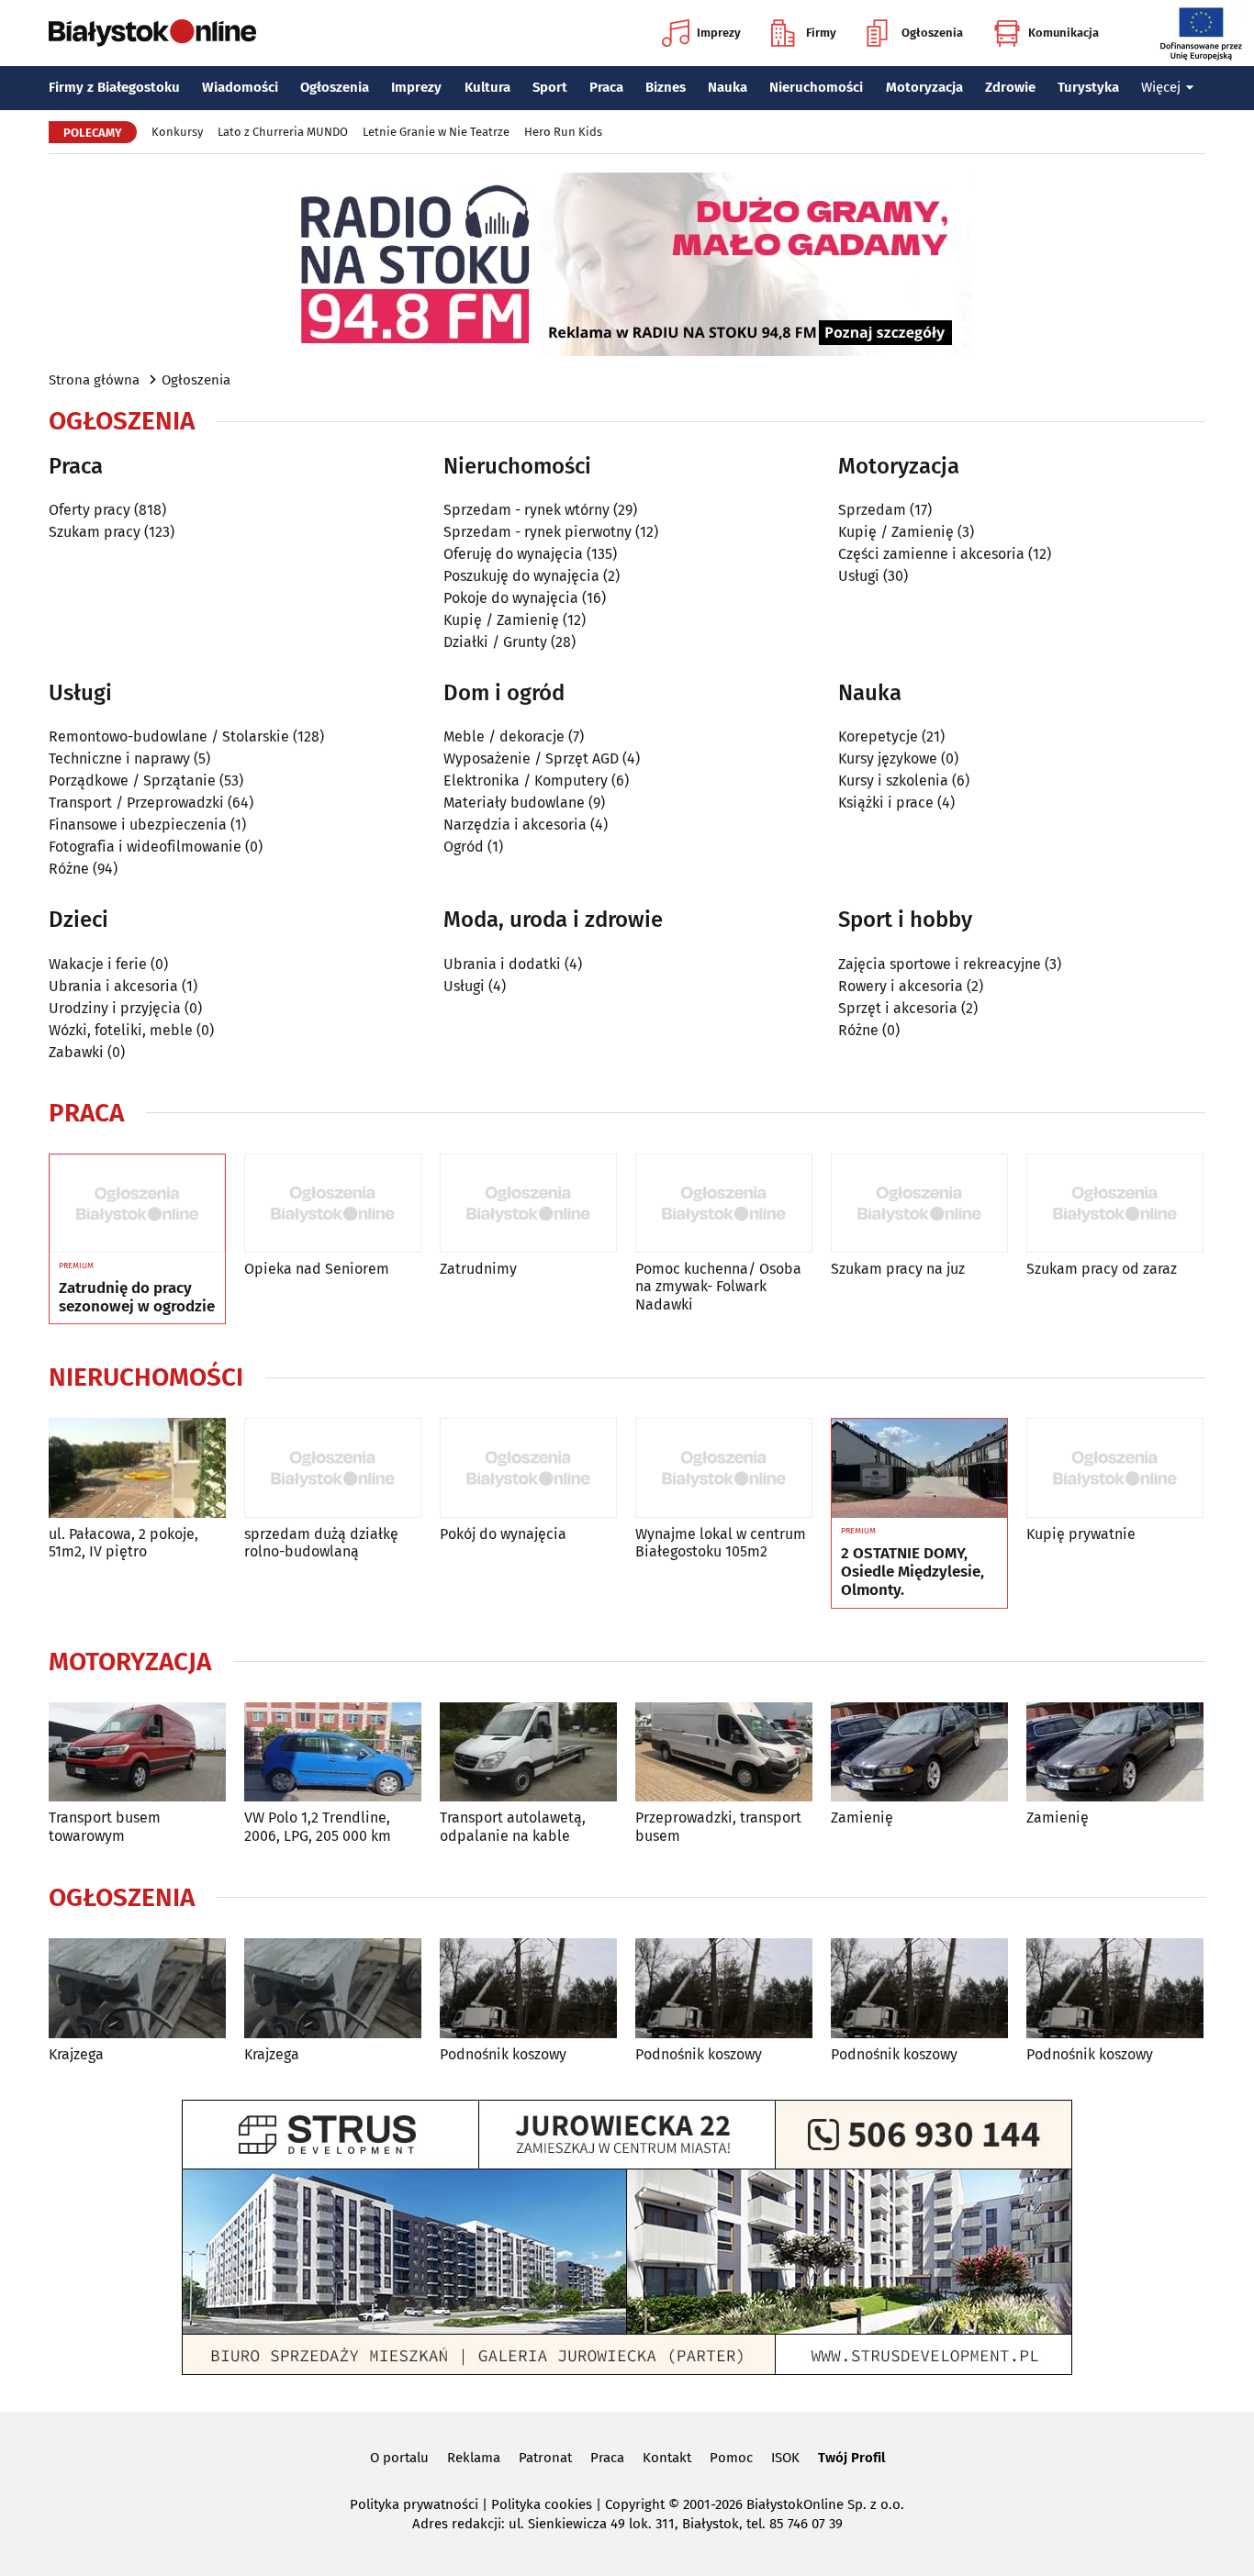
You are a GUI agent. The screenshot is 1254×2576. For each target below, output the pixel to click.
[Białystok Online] (152, 33)
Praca (606, 87)
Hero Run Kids (563, 132)
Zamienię (862, 1818)
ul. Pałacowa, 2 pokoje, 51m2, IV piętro (123, 1543)
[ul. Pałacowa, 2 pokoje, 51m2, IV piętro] (137, 1468)
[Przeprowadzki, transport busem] (724, 1752)
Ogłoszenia (932, 33)
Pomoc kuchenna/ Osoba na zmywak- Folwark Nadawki (718, 1286)
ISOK (785, 2458)
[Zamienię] (919, 1752)
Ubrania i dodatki (502, 964)
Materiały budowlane (514, 803)
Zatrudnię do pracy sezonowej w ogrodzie (137, 1298)
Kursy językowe (888, 758)
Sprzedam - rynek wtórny (526, 510)
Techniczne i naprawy (119, 758)
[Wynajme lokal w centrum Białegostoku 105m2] (724, 1468)
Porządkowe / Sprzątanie (132, 781)
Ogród (464, 847)
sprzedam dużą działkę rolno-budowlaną (321, 1543)
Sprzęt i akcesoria (898, 1008)
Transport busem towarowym (105, 1826)
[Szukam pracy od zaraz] (1115, 1204)
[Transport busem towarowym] (137, 1752)
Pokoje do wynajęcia (511, 598)
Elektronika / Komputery (526, 781)
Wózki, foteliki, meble (121, 1030)
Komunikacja (1064, 33)
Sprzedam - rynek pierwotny (537, 532)
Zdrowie (1010, 87)
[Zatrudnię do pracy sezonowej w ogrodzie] (137, 1204)
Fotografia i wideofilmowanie (145, 847)
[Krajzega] (137, 1988)
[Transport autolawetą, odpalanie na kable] (528, 1752)
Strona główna (94, 380)
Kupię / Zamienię (501, 620)
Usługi (859, 576)
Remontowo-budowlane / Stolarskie (169, 736)
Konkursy (177, 132)
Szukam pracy (95, 532)
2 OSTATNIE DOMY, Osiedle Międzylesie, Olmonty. (913, 1572)
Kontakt (667, 2458)
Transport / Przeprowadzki (136, 803)
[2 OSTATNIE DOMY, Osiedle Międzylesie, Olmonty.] (919, 1468)
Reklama (474, 2458)
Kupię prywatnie (1081, 1534)
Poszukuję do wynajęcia (521, 576)
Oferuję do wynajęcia (513, 554)
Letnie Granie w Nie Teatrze (436, 132)
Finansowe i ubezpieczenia (138, 825)
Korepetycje (878, 736)
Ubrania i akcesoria (113, 986)
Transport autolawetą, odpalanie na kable (513, 1826)
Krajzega (76, 2054)
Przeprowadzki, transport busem (718, 1826)
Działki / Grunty (495, 642)
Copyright (635, 2504)
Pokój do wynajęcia (503, 1534)
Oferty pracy (90, 510)
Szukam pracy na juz (898, 1269)
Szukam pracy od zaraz (1102, 1269)
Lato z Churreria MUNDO (283, 132)
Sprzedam (872, 510)
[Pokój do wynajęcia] (528, 1468)
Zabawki (76, 1052)
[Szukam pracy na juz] (919, 1204)
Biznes (666, 87)
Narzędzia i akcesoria (515, 825)
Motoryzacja (924, 87)
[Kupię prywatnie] (1115, 1468)
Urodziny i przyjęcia (115, 1008)
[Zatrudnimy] (528, 1204)
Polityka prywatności (414, 2504)
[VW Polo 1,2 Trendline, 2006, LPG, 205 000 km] (333, 1752)
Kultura (487, 87)
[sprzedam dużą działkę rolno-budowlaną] (333, 1468)
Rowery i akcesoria (901, 986)
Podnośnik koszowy (503, 2054)
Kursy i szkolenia (893, 781)
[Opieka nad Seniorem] (333, 1204)
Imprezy (719, 33)
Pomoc (731, 2458)
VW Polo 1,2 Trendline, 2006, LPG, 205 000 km (318, 1826)
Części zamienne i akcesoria (931, 554)
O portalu (399, 2458)
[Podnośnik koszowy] (528, 1988)
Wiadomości (240, 87)
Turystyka (1088, 87)
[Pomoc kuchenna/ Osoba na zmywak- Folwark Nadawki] (724, 1204)
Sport (550, 87)
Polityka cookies (542, 2504)
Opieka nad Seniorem (317, 1269)
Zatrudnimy (478, 1269)
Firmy (821, 33)
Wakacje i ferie (98, 964)
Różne (69, 869)
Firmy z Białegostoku (114, 87)
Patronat (545, 2458)
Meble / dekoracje (504, 736)
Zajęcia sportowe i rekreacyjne (940, 964)
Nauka (728, 87)
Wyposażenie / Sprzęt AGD (531, 758)
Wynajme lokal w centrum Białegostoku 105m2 (721, 1543)
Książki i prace (886, 803)
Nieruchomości (816, 87)
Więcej (1161, 87)
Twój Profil (851, 2458)
